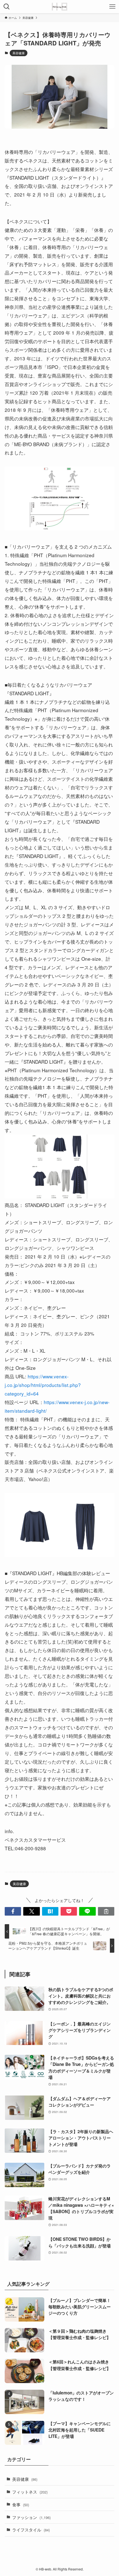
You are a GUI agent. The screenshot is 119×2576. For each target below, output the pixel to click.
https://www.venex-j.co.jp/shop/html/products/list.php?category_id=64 (43, 1385)
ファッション (31, 2517)
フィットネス (30, 2492)
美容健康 (19, 53)
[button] (13, 1911)
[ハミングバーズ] (59, 7)
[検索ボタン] (7, 7)
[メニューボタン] (112, 7)
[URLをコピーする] (106, 1911)
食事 (21, 2504)
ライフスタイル (31, 2530)
